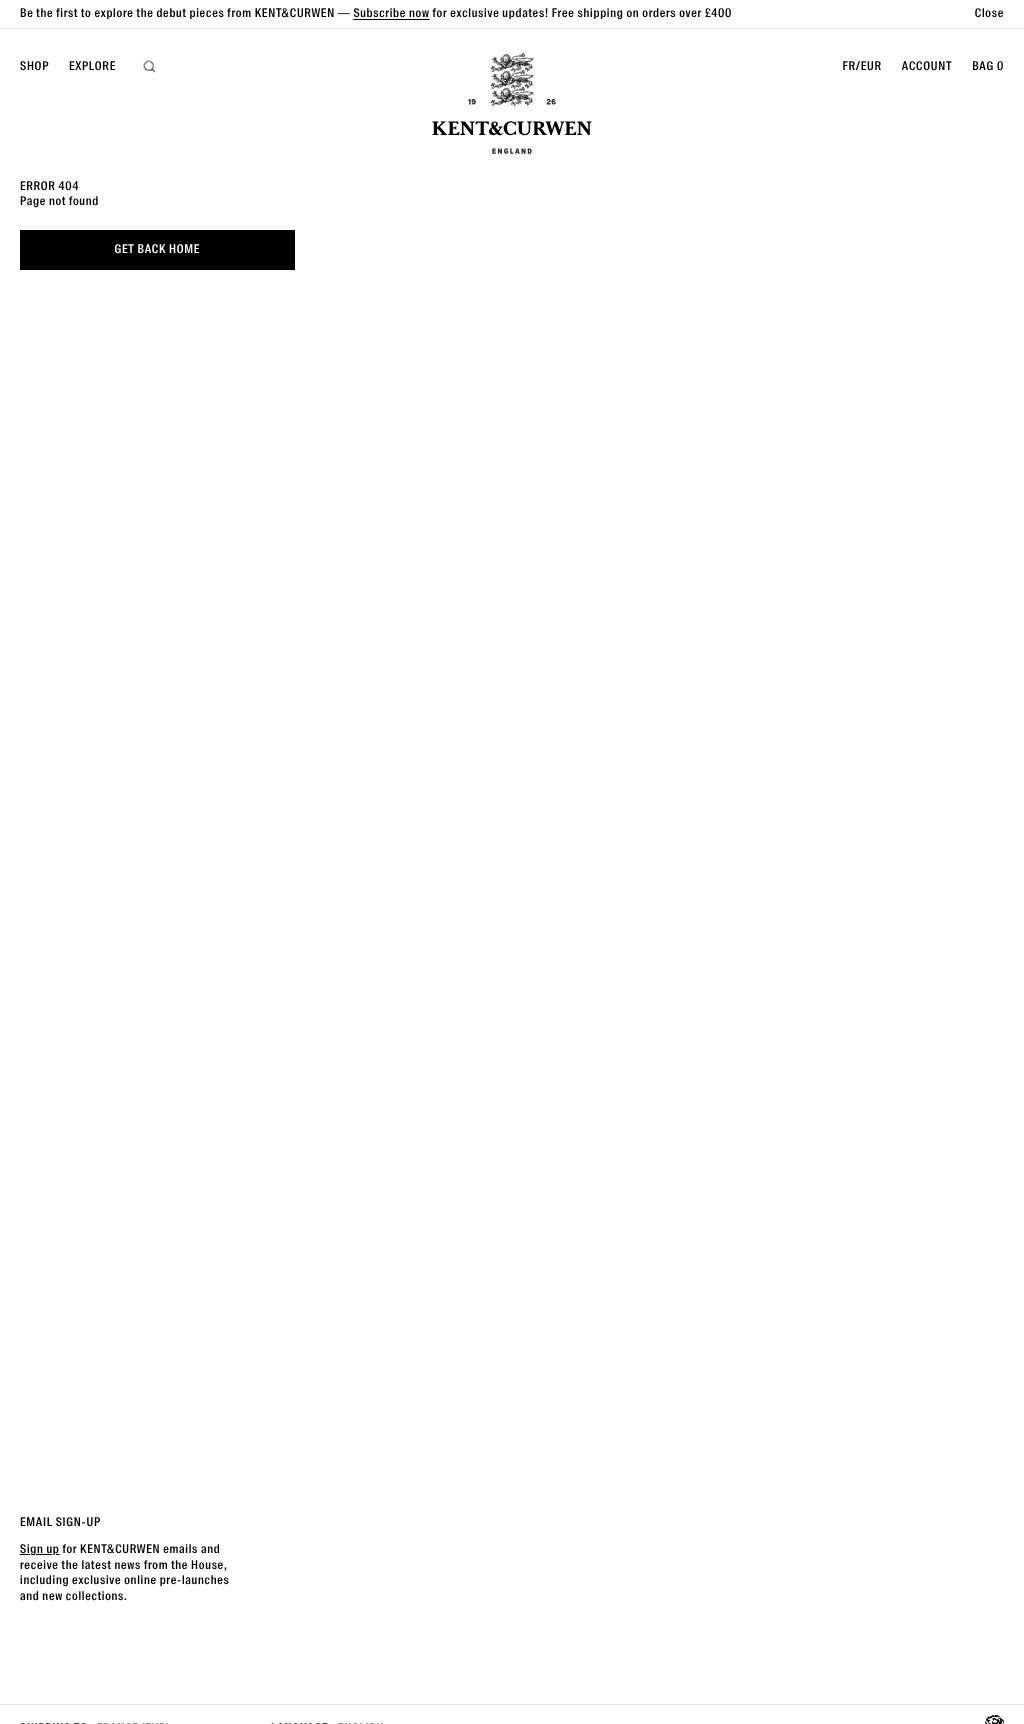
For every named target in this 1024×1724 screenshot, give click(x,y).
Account (927, 66)
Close (989, 13)
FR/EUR (861, 66)
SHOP (34, 66)
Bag (988, 66)
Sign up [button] (40, 1549)
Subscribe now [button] (391, 13)
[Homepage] (512, 106)
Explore (92, 66)
